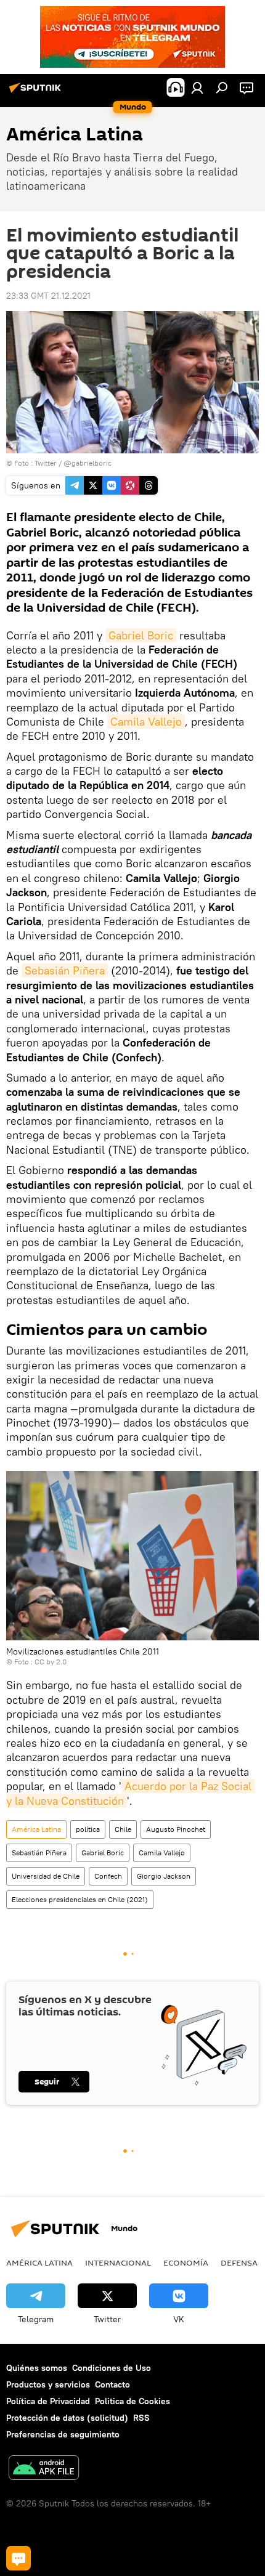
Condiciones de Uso (112, 2368)
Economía (186, 2262)
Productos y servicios (48, 2384)
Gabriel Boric (141, 635)
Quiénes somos (37, 2368)
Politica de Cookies (132, 2401)
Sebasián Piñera (65, 970)
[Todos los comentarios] (18, 2558)
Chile (123, 1829)
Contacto (112, 2384)
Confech (108, 1876)
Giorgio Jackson (164, 1876)
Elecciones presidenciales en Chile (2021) (80, 1899)
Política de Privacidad (48, 2401)
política (88, 1829)
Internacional (118, 2262)
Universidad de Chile (46, 1876)
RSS (141, 2418)
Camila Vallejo (146, 722)
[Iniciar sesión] (197, 87)
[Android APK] (44, 2469)
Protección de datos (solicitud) (67, 2418)
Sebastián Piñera (39, 1853)
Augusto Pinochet (176, 1829)
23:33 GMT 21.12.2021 (48, 296)
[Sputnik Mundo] (37, 92)
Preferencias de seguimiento (63, 2434)
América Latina (36, 1829)
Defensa (239, 2262)
